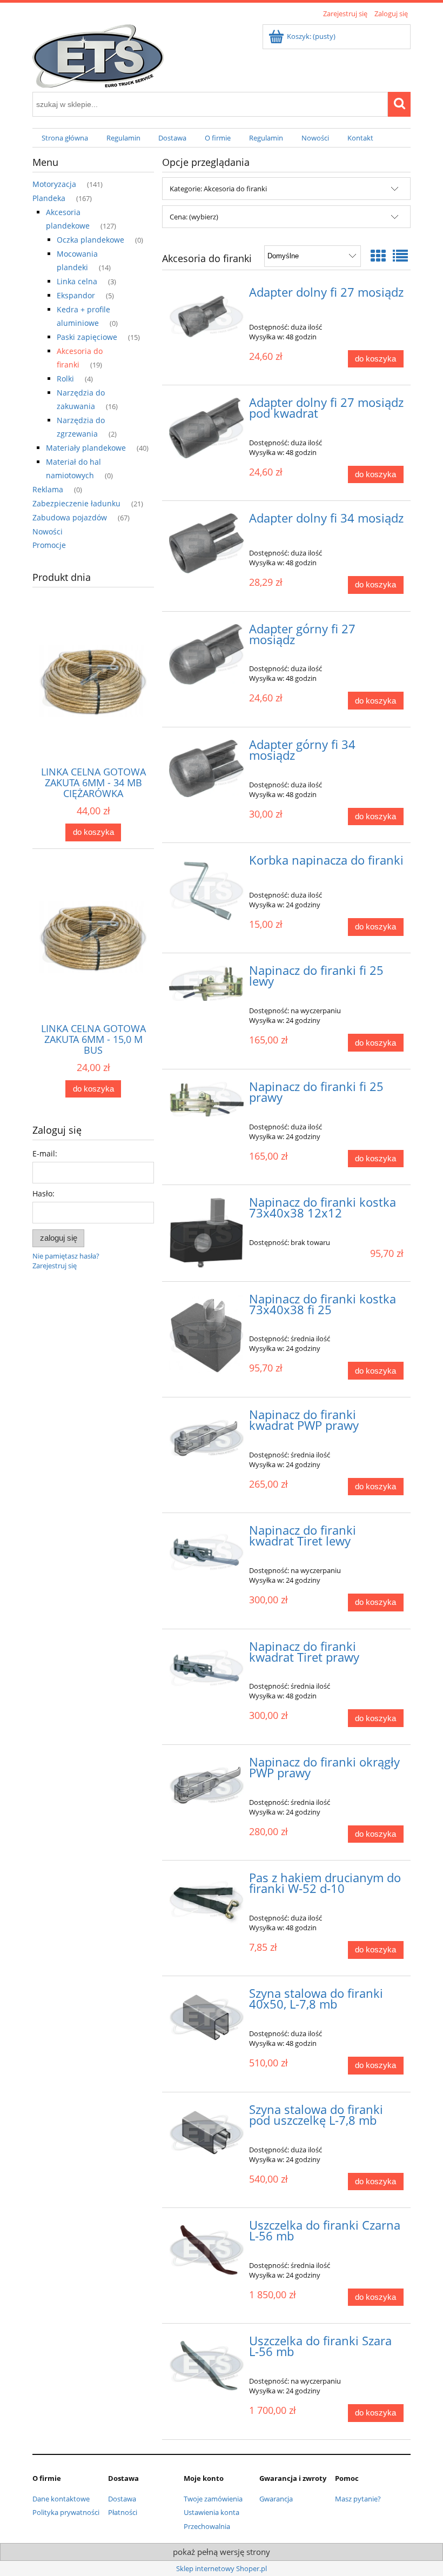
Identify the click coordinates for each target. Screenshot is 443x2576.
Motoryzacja (54, 184)
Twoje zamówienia (213, 2499)
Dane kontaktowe (61, 2499)
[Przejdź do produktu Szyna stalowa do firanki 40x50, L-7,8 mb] (207, 2017)
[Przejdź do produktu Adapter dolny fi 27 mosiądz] (207, 316)
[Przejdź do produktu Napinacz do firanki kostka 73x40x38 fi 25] (207, 1335)
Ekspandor (76, 295)
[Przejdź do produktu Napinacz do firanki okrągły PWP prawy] (207, 1785)
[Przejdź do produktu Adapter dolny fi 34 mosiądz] (207, 543)
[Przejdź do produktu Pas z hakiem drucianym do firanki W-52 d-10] (207, 1899)
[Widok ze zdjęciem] (378, 256)
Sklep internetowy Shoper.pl (222, 2568)
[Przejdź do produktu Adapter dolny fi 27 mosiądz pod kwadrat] (207, 428)
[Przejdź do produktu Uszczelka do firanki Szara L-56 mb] (207, 2364)
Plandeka (49, 198)
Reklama (48, 489)
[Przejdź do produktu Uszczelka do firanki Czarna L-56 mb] (207, 2249)
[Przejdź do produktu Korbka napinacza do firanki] (207, 890)
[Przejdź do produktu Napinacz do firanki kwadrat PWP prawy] (207, 1438)
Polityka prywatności (66, 2512)
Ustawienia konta (212, 2512)
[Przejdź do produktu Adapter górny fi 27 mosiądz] (207, 655)
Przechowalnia (207, 2526)
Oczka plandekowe (90, 240)
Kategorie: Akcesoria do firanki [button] (218, 189)
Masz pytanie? (358, 2499)
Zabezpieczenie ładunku (76, 503)
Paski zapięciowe (87, 337)
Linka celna (77, 281)
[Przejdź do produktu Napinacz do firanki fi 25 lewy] (207, 983)
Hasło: (43, 1193)
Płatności (123, 2512)
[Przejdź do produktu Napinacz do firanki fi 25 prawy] (207, 1099)
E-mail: (45, 1153)
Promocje (49, 545)
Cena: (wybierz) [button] (194, 217)
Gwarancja (276, 2499)
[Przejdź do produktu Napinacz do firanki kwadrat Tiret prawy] (207, 1668)
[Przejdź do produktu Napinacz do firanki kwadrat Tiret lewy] (207, 1552)
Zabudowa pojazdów (70, 517)
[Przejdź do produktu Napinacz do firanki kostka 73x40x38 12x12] (207, 1233)
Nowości (48, 531)
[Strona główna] (98, 54)
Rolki (65, 379)
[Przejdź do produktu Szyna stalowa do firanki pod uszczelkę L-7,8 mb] (207, 2133)
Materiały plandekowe (86, 448)
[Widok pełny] (400, 256)
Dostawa (122, 2499)
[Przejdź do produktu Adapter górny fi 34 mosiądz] (207, 768)
